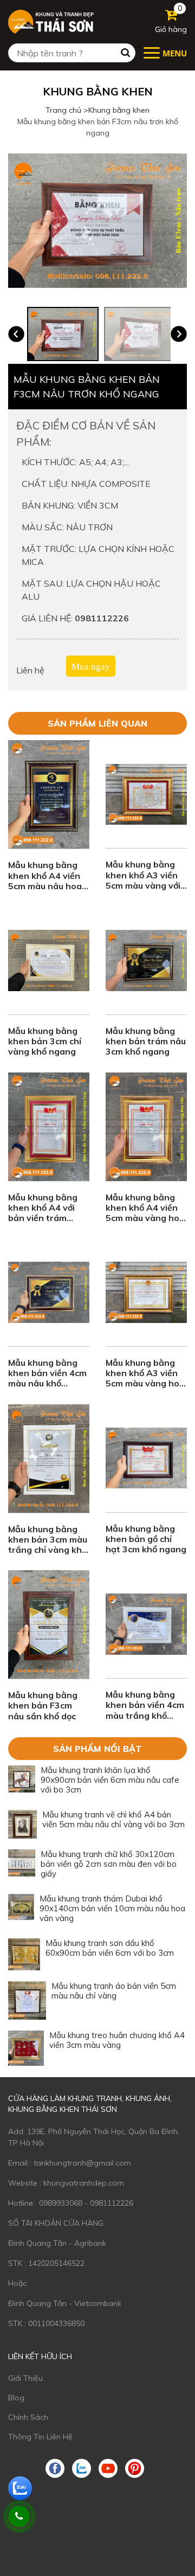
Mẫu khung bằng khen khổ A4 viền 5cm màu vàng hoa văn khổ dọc (145, 1213)
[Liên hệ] (19, 2516)
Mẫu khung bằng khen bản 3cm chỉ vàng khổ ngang (45, 1041)
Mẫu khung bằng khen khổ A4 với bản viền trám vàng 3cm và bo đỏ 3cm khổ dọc (47, 1218)
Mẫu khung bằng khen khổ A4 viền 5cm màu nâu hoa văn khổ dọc (45, 881)
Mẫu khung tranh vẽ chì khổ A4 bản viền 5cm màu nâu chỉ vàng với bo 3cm (113, 1819)
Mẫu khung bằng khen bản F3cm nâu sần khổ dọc (43, 1705)
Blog (16, 2398)
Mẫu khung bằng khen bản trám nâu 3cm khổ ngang (146, 1041)
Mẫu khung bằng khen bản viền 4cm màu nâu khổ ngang (47, 1378)
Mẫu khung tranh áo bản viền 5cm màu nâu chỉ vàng (114, 1991)
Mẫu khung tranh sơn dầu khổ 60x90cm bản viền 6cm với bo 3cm (110, 1948)
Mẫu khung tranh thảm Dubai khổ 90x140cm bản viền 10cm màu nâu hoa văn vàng (112, 1908)
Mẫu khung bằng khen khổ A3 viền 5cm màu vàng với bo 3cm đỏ (143, 880)
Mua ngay (91, 667)
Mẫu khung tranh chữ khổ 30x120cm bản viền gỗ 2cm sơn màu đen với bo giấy (109, 1864)
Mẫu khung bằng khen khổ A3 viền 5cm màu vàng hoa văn (145, 1378)
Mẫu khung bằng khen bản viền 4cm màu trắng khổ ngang (145, 1710)
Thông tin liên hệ (40, 2437)
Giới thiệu (25, 2378)
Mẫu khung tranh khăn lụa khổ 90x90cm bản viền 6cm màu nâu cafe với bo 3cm (110, 1780)
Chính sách (28, 2417)
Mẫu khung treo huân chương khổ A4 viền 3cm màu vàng (117, 2040)
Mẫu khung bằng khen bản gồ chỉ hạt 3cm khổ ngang (146, 1539)
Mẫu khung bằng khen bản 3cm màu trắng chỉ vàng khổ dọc (48, 1545)
